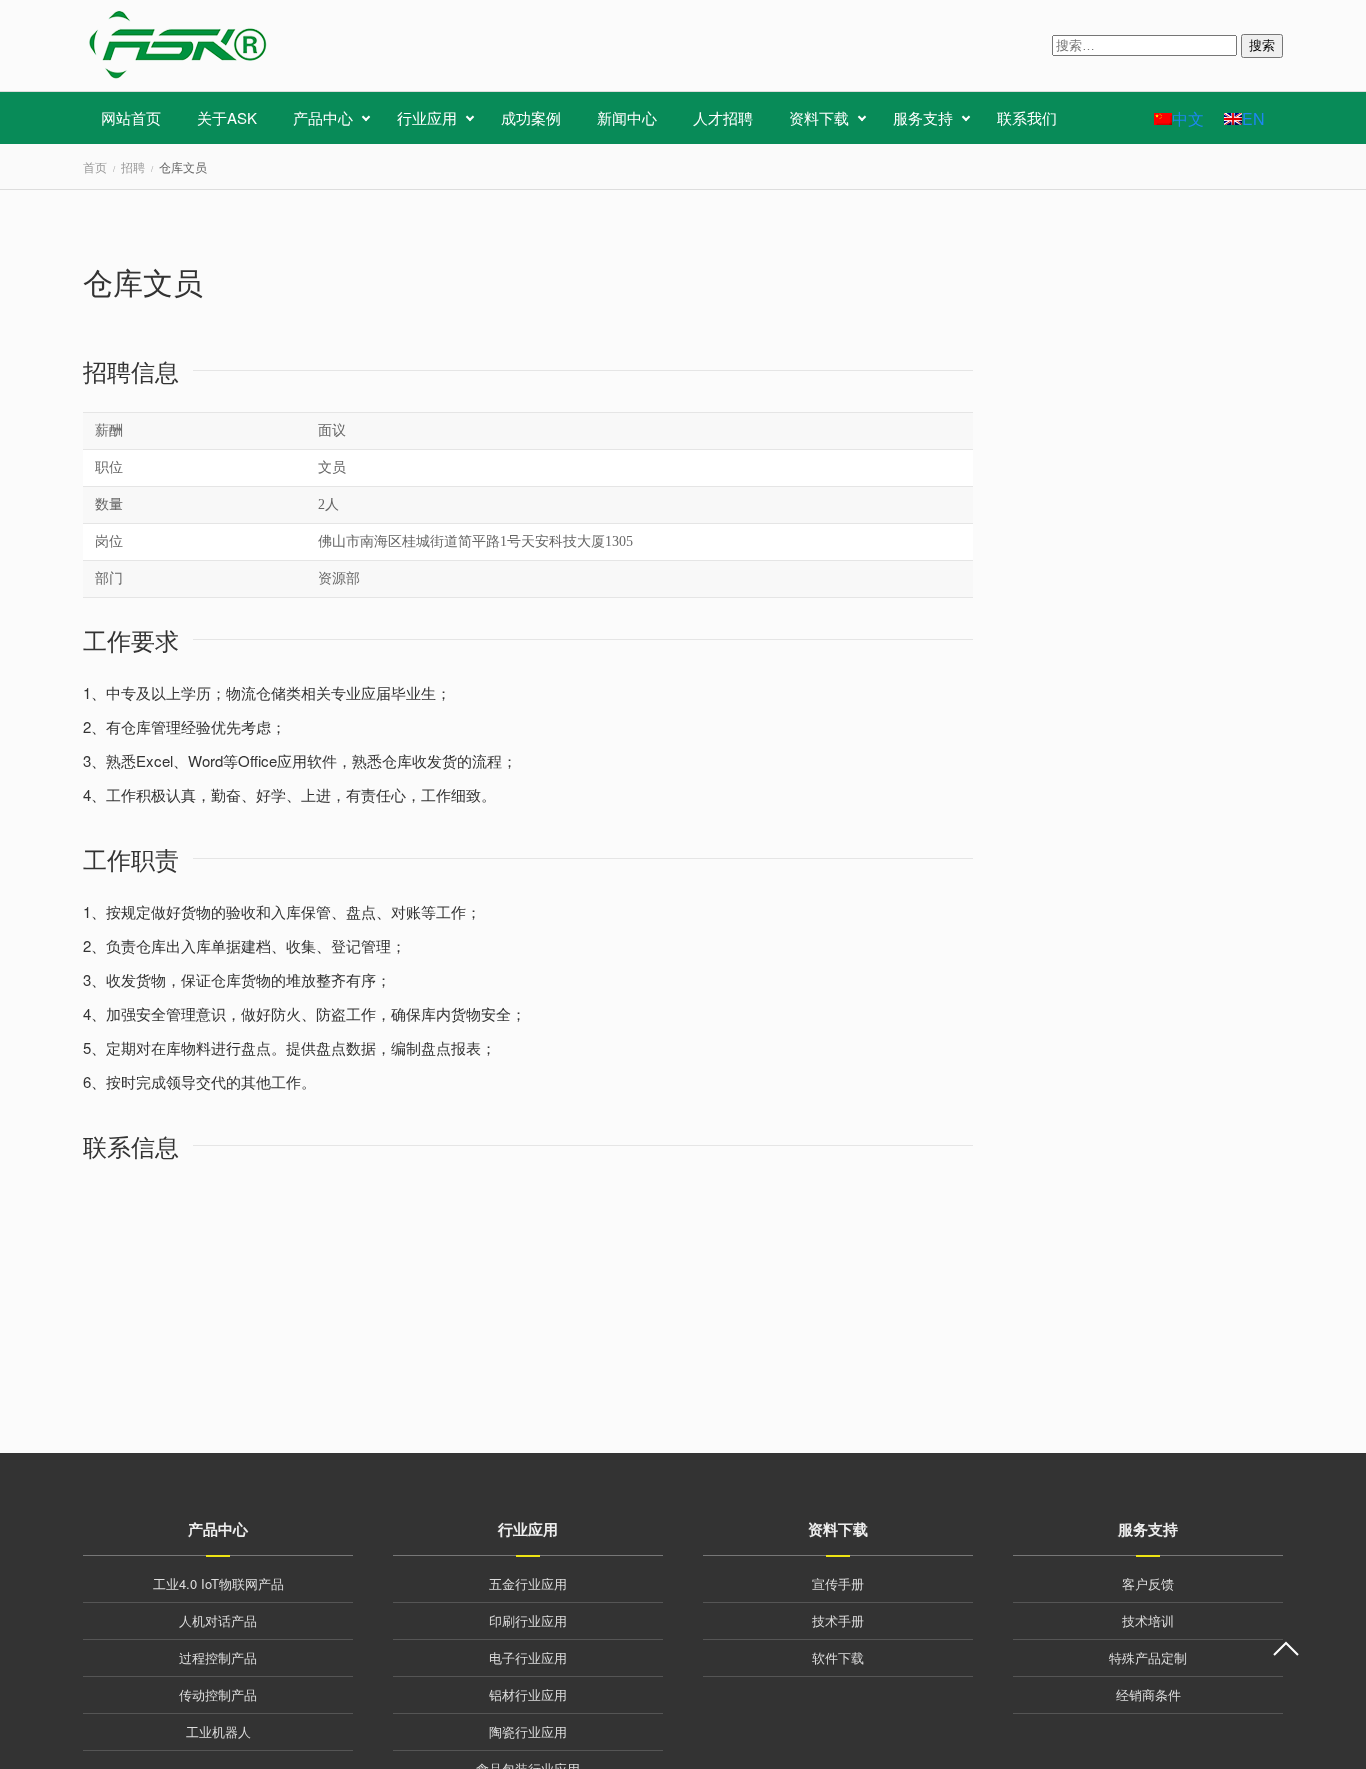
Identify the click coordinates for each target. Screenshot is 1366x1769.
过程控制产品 (218, 1657)
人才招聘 (723, 117)
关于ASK (227, 117)
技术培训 (1148, 1620)
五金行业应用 (528, 1583)
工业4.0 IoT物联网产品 (218, 1583)
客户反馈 (1148, 1583)
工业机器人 (218, 1731)
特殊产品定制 (1148, 1657)
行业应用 (427, 117)
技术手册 (838, 1620)
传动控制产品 (218, 1694)
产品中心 (323, 117)
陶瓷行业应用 (528, 1731)
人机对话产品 (218, 1620)
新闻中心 (627, 117)
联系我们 (1027, 117)
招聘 (133, 166)
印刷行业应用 (528, 1620)
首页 (95, 166)
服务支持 (923, 117)
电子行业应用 (528, 1657)
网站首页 (131, 117)
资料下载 (819, 117)
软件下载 (838, 1657)
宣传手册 (838, 1583)
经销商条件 (1148, 1694)
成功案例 (531, 117)
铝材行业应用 (528, 1694)
